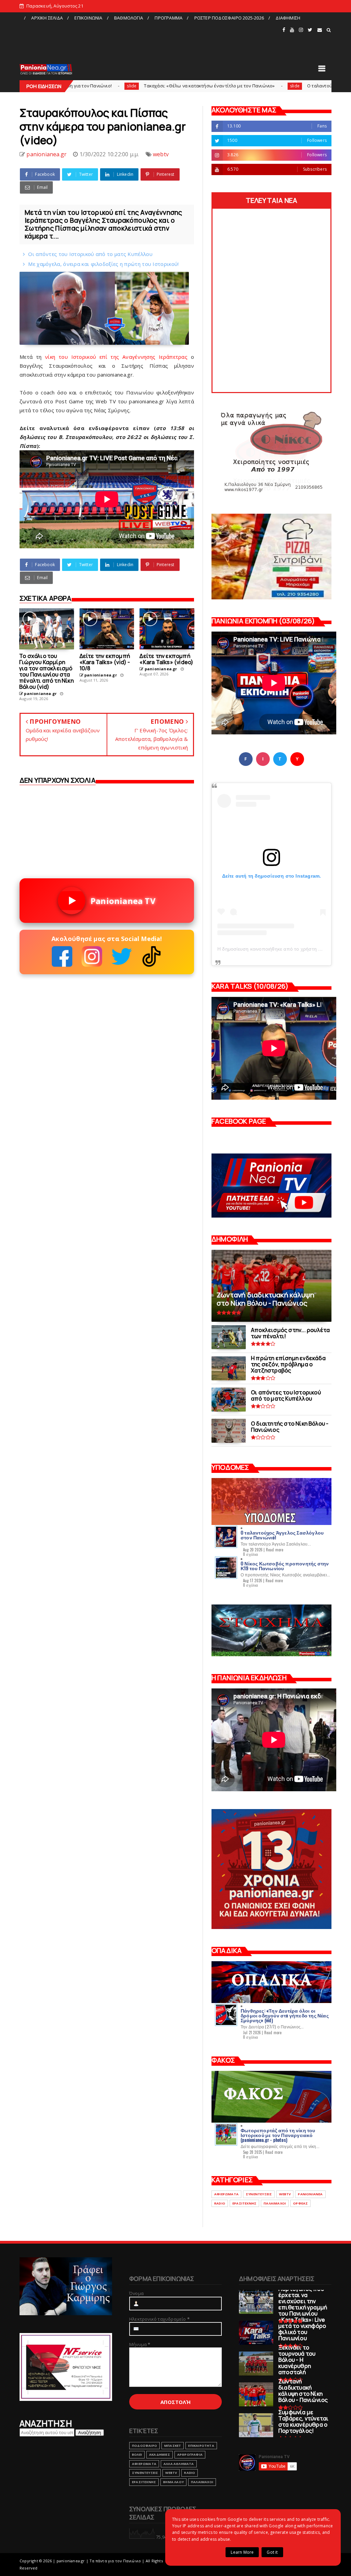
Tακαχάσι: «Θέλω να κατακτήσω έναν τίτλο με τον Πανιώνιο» (110, 86)
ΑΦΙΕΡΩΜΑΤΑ (226, 2194)
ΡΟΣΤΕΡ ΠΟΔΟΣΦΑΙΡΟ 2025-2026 (229, 18)
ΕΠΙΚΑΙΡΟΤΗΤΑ (201, 2446)
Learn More (242, 2552)
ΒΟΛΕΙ (137, 2455)
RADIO (220, 2203)
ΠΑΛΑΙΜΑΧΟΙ (275, 2203)
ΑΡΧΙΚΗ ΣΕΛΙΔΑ (47, 18)
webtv (161, 154)
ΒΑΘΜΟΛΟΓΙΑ (129, 18)
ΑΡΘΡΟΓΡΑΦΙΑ (190, 2455)
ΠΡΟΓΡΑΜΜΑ (168, 18)
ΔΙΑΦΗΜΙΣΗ (288, 18)
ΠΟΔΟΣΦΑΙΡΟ (144, 2446)
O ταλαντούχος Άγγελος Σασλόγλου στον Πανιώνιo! (263, 86)
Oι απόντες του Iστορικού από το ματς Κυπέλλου (90, 254)
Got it (272, 2552)
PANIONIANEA (310, 2194)
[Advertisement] (150, 39)
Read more (275, 1550)
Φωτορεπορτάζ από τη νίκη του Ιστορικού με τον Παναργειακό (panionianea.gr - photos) (278, 2135)
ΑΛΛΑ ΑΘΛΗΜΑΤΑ (179, 2464)
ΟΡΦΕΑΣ (300, 2203)
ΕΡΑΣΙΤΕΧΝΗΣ (244, 2203)
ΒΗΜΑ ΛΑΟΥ (173, 2482)
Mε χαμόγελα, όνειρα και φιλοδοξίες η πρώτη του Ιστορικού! (103, 264)
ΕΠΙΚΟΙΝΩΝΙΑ (88, 18)
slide (195, 86)
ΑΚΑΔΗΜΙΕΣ (160, 2455)
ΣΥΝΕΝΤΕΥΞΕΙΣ (259, 2194)
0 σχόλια (251, 1554)
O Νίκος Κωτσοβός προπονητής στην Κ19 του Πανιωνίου (285, 1566)
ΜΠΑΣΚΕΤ (173, 2446)
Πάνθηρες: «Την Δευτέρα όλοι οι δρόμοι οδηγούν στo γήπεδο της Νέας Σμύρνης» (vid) (285, 2015)
